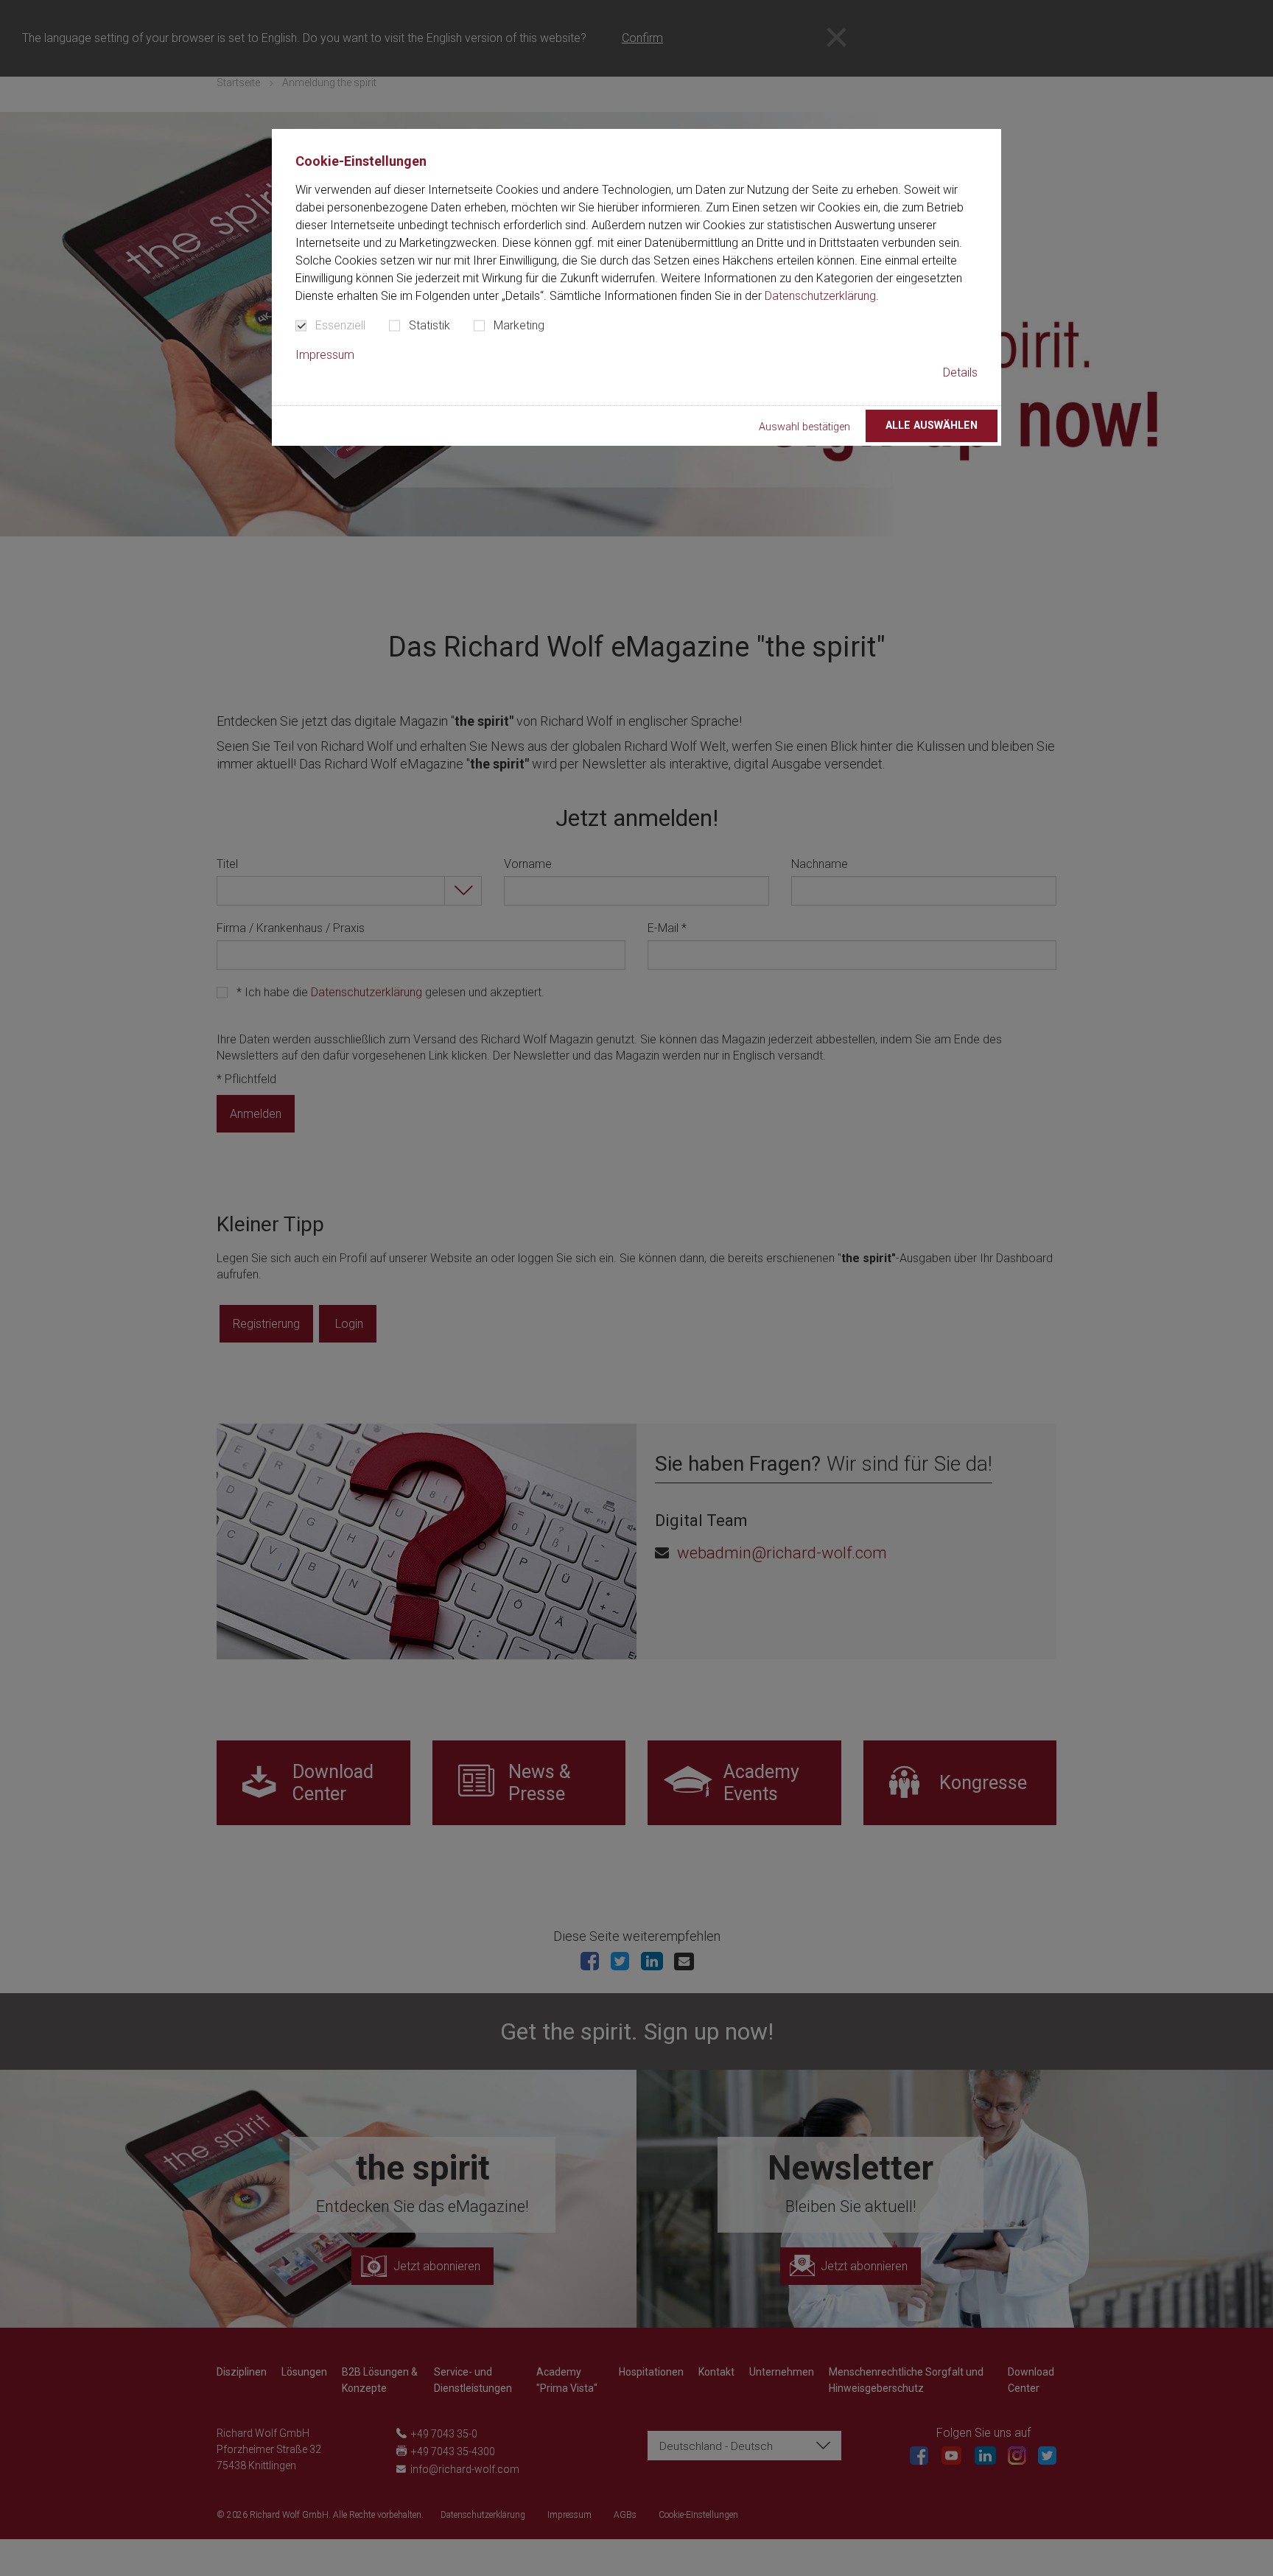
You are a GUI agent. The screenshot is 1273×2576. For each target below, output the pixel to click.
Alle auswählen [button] (932, 426)
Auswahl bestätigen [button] (804, 427)
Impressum (325, 355)
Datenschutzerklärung (820, 296)
